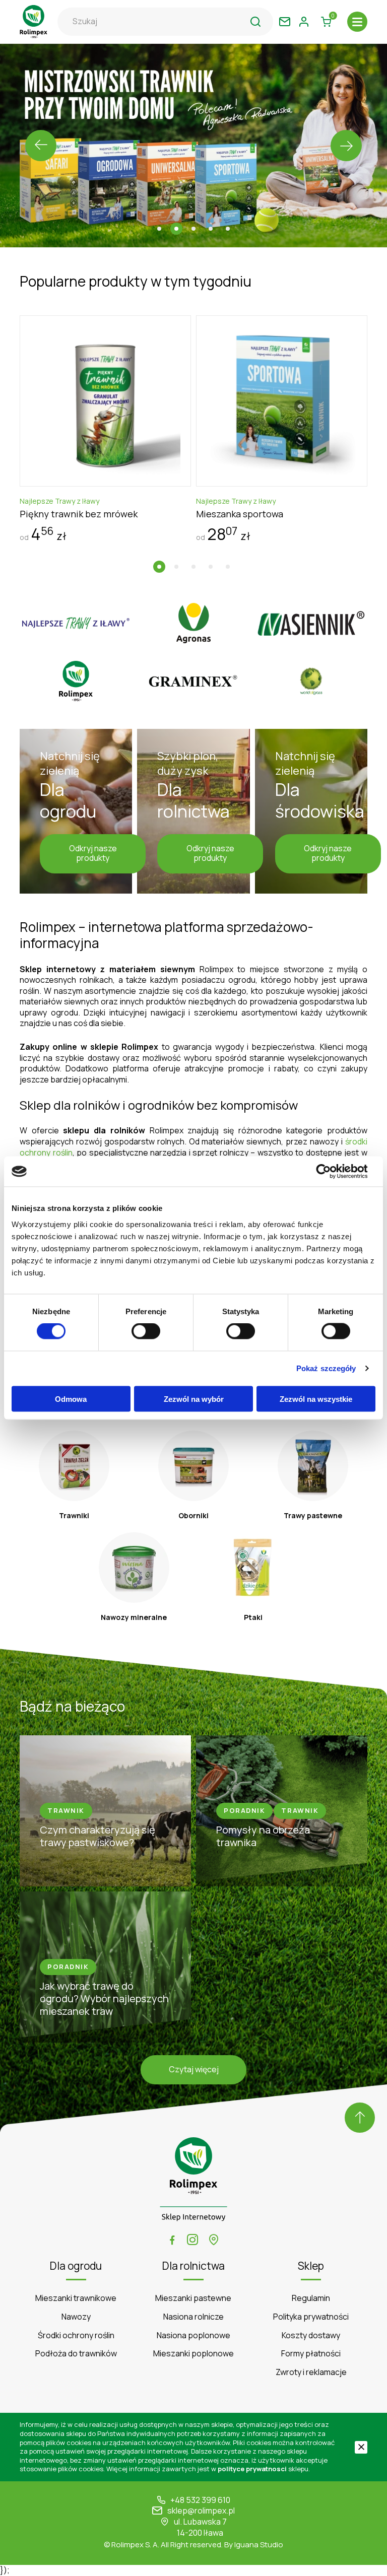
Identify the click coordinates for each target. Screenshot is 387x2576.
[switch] (146, 1331)
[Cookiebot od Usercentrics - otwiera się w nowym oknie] (331, 1172)
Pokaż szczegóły (326, 1368)
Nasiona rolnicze (193, 2317)
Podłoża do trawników (76, 2354)
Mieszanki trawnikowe (76, 2298)
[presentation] (41, 146)
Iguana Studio (259, 2545)
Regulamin (311, 2298)
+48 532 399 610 (200, 2500)
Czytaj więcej (194, 2069)
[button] (159, 229)
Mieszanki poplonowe (193, 2354)
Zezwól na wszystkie (316, 1399)
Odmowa (71, 1399)
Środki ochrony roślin (76, 2335)
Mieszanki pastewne (193, 2298)
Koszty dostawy (311, 2335)
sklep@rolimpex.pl (201, 2511)
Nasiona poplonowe (193, 2335)
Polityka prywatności (311, 2317)
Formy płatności (311, 2354)
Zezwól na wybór (194, 1399)
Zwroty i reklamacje (311, 2372)
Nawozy (76, 2317)
